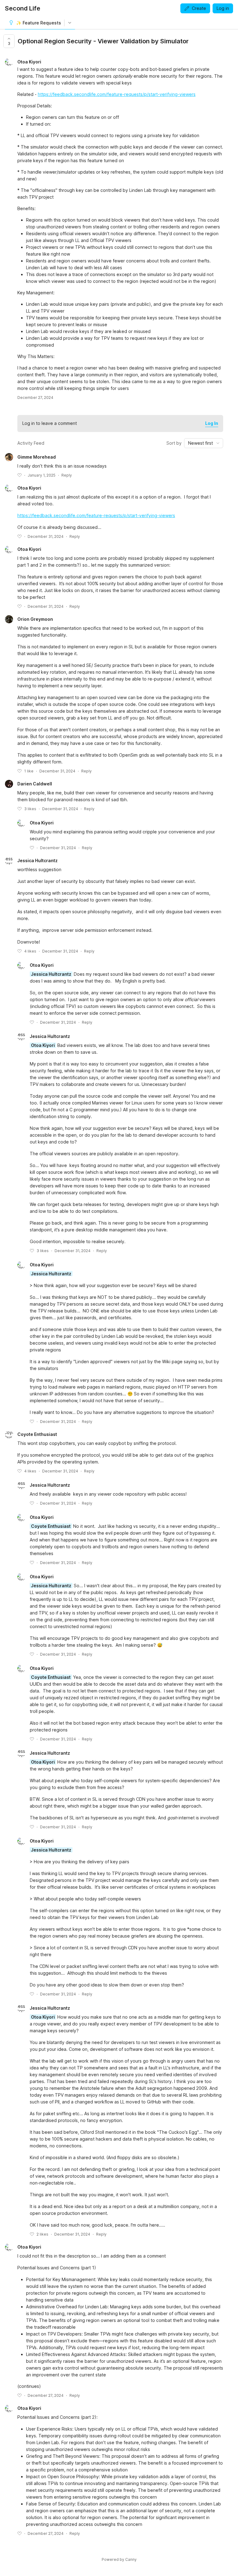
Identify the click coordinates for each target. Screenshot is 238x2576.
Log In (212, 423)
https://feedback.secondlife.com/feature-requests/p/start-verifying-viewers (117, 94)
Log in (223, 8)
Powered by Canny (119, 2559)
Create (199, 8)
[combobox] (204, 443)
